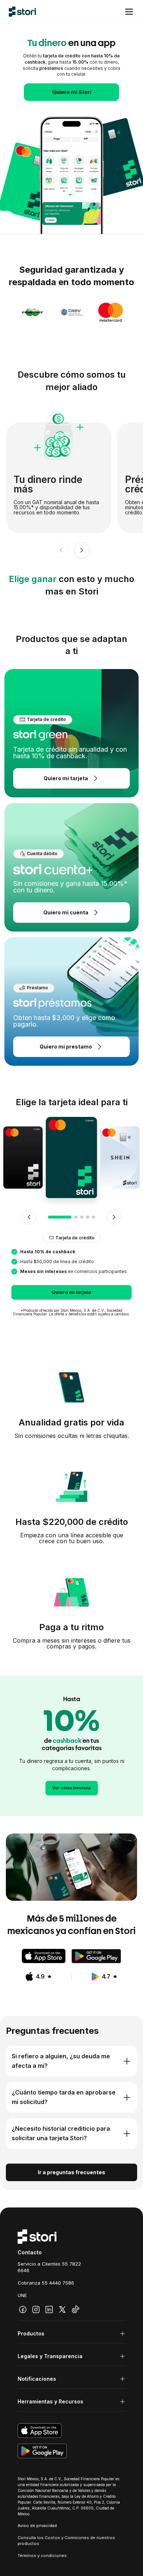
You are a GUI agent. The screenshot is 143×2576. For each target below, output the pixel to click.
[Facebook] (23, 2309)
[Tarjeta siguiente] (114, 1217)
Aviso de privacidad (37, 2526)
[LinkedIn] (49, 2309)
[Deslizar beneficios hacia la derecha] (82, 550)
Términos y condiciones (42, 2556)
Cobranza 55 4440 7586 (46, 2283)
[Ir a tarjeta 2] (76, 1217)
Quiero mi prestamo (66, 1047)
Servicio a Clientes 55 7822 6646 (49, 2267)
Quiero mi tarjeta (66, 778)
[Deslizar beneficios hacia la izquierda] (61, 550)
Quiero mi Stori (72, 92)
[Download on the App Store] (44, 1956)
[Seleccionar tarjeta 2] (120, 1158)
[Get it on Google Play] (96, 1956)
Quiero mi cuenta (66, 912)
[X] (62, 2309)
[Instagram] (36, 2309)
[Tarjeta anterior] (29, 1217)
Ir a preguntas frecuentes (71, 2172)
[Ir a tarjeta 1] (60, 1217)
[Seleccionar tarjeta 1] (71, 1157)
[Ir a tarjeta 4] (88, 1217)
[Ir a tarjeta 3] (82, 1217)
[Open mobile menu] (129, 12)
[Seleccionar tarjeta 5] (23, 1158)
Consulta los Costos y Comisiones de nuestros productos (66, 2541)
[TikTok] (76, 2309)
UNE (22, 2295)
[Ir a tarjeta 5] (93, 1217)
